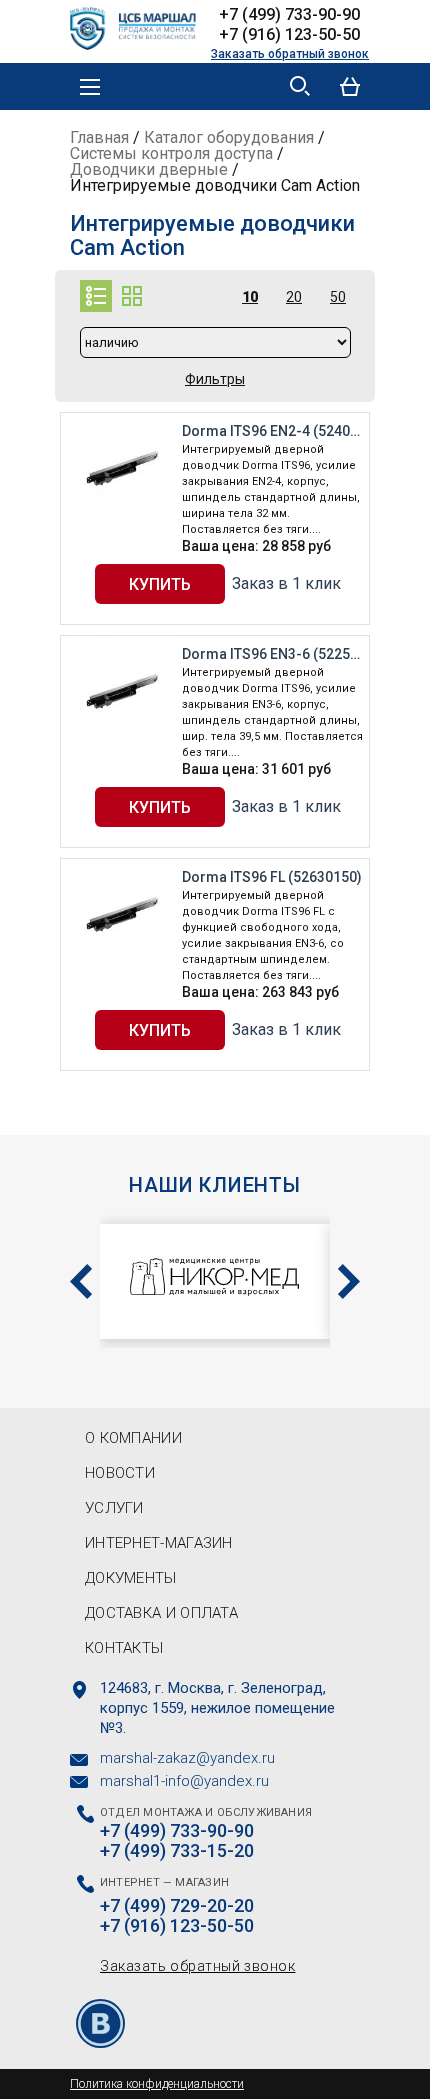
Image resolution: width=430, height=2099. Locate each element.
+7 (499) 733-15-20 (177, 1851)
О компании (133, 1438)
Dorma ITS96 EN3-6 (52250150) (273, 654)
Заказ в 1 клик (286, 584)
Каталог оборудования (229, 137)
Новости (120, 1473)
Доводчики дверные (149, 169)
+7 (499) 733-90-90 (289, 14)
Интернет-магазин (159, 1543)
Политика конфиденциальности (157, 2084)
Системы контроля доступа (171, 153)
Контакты (124, 1648)
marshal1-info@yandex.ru (184, 1781)
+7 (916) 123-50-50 (289, 34)
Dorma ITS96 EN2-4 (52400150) (273, 431)
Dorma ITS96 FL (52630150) (272, 877)
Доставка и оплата (161, 1613)
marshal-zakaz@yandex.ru (187, 1758)
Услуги (114, 1508)
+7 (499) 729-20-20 (177, 1906)
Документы (131, 1578)
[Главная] (140, 26)
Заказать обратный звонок (290, 54)
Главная (99, 137)
